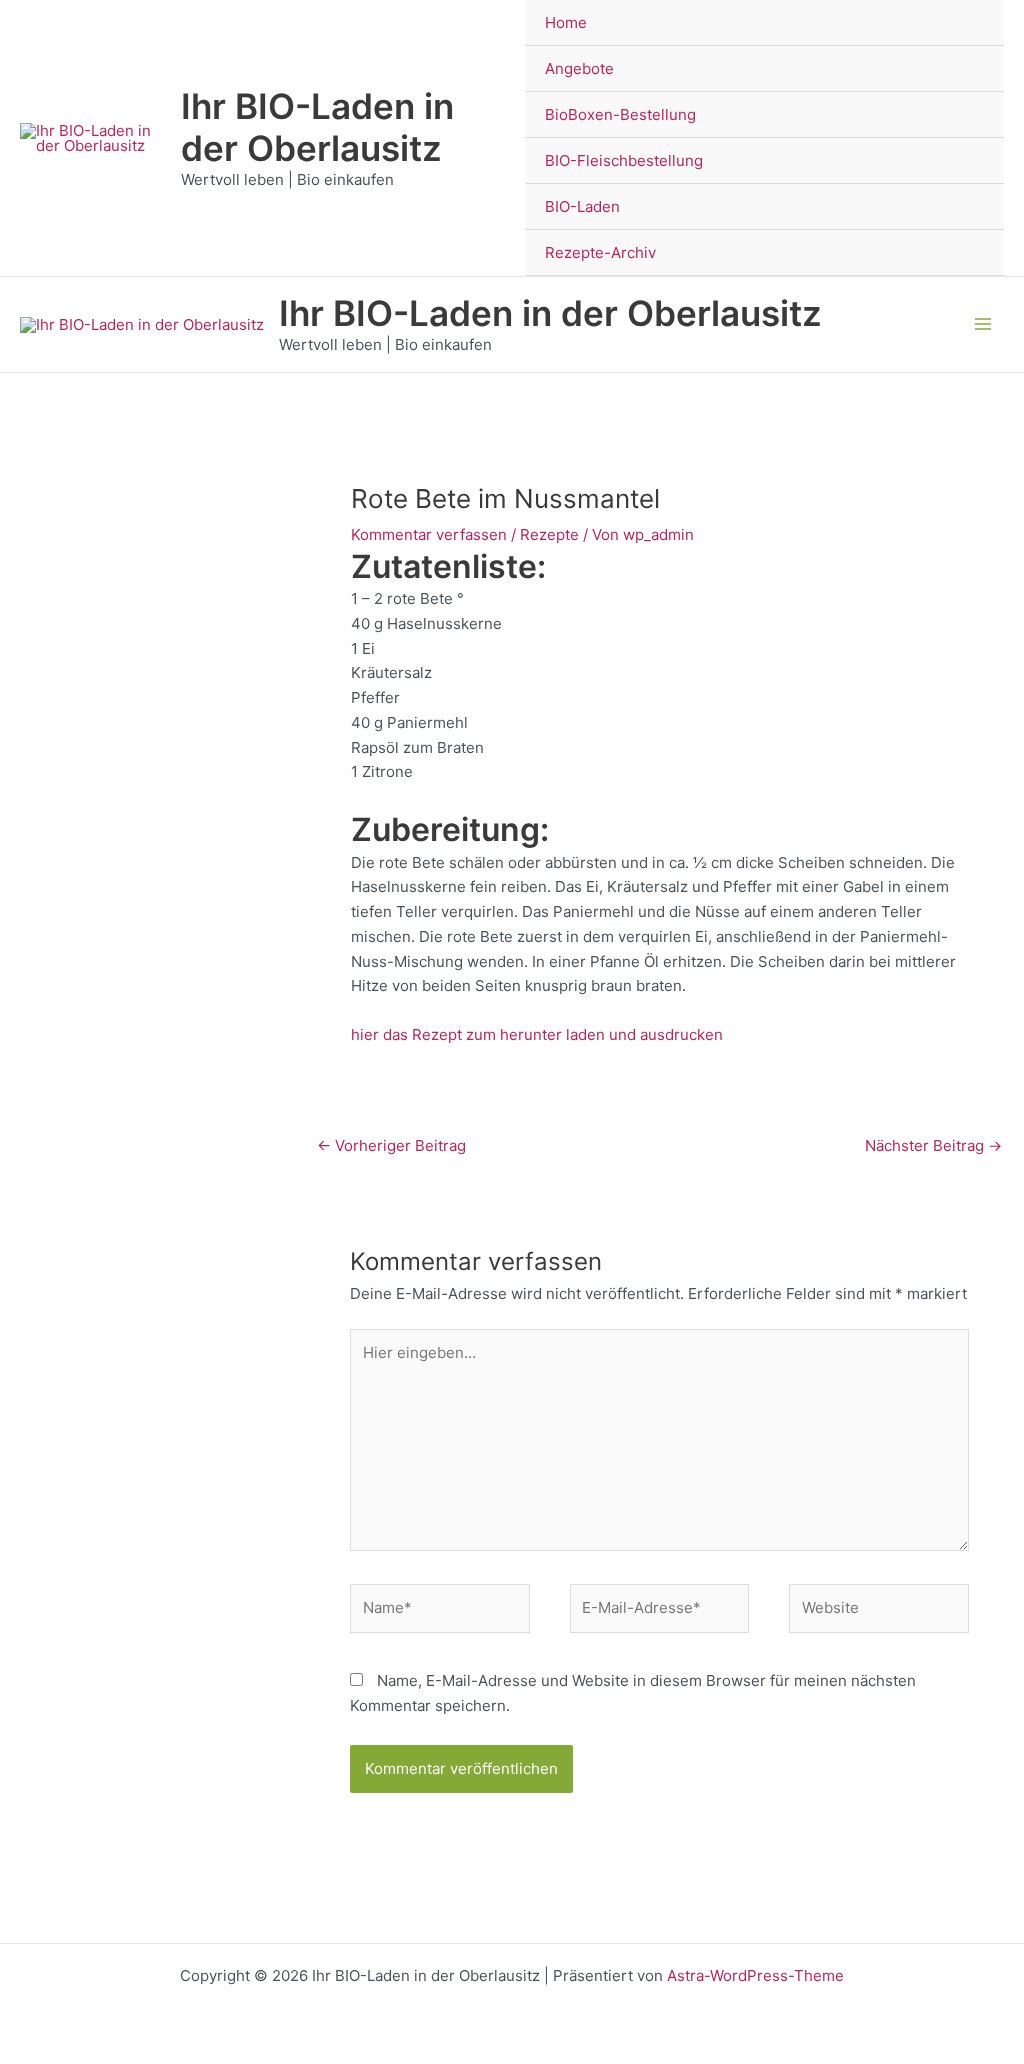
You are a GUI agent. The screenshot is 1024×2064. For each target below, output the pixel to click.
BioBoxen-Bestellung (620, 114)
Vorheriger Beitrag (391, 1145)
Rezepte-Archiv (600, 252)
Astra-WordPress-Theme (755, 1975)
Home (566, 22)
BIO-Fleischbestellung (624, 160)
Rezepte (549, 534)
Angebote (579, 68)
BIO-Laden (582, 206)
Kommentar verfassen (429, 534)
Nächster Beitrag (933, 1145)
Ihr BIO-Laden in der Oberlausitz (317, 127)
